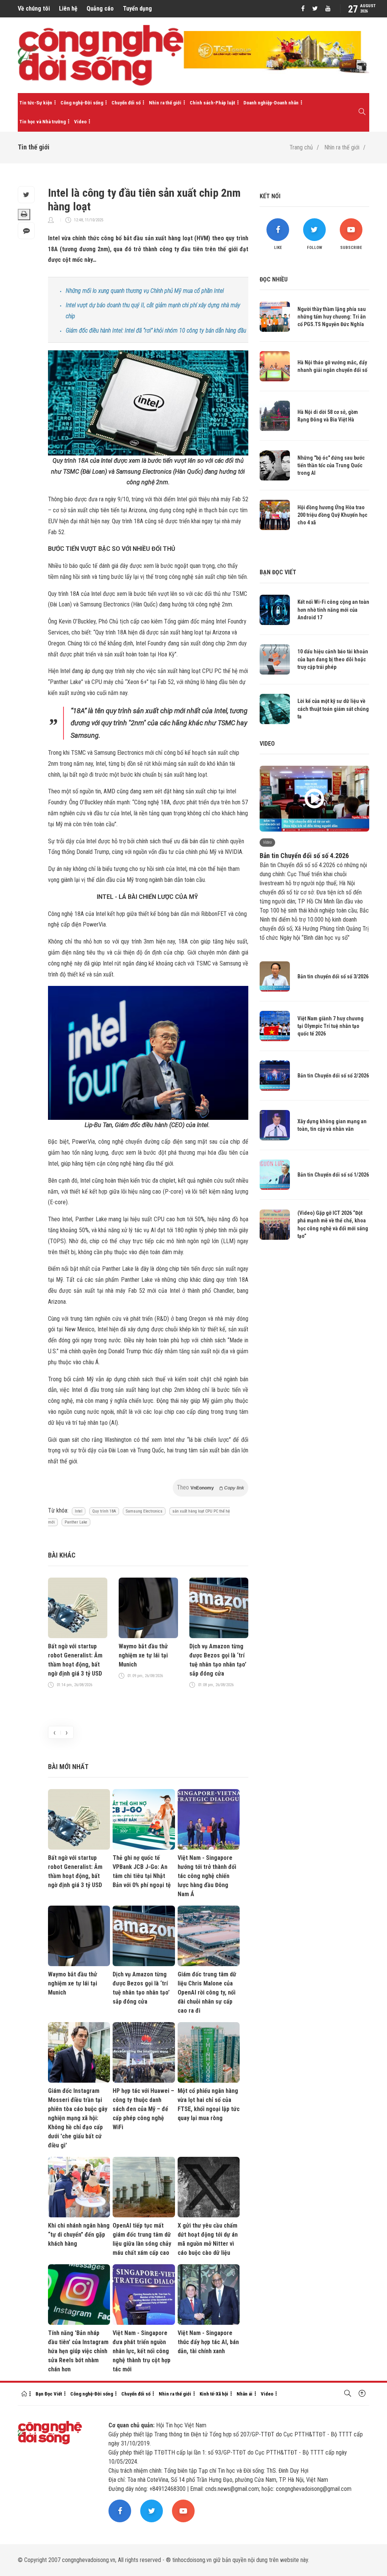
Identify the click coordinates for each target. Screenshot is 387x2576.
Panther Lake (76, 1522)
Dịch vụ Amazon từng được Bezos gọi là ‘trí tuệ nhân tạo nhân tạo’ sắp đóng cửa (218, 1660)
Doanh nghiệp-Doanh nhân (271, 103)
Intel (79, 1511)
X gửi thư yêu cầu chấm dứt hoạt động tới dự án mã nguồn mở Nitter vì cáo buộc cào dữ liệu (208, 2239)
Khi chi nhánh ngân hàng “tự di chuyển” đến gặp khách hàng (79, 2235)
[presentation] (54, 1732)
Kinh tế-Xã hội (214, 2394)
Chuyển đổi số (126, 103)
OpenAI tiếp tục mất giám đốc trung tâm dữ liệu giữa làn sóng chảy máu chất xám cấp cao (142, 2239)
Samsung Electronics (144, 1511)
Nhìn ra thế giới (165, 103)
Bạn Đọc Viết (49, 2394)
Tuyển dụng (137, 9)
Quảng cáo (100, 9)
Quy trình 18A (104, 1511)
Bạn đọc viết (278, 572)
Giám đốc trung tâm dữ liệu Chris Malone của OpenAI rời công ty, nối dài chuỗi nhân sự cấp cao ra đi (207, 1992)
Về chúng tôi (34, 9)
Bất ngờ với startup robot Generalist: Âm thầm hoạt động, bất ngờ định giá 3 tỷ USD (75, 1660)
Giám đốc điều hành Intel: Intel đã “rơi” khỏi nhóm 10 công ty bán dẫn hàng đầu (156, 330)
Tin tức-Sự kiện (36, 103)
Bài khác (62, 1555)
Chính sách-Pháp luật (212, 103)
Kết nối (270, 196)
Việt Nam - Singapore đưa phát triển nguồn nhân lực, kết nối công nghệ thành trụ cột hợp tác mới (142, 2351)
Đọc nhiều (274, 279)
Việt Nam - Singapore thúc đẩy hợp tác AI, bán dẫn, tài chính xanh (208, 2342)
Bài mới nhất (68, 1767)
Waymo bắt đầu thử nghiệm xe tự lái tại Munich (143, 1655)
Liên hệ (68, 9)
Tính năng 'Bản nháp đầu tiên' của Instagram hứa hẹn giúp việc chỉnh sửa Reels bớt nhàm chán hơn (78, 2351)
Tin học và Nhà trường (43, 122)
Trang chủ (301, 147)
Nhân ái (245, 2394)
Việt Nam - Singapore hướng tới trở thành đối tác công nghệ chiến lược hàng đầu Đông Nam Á (207, 1876)
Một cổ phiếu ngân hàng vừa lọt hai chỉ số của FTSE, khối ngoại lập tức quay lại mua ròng (209, 2104)
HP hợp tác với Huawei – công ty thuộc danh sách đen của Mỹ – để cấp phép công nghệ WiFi (143, 2109)
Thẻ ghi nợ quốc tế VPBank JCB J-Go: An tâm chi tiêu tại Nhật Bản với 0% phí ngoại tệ (142, 1871)
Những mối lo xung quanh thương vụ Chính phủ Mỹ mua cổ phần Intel (145, 291)
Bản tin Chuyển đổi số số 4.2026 (304, 856)
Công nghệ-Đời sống (82, 103)
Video (80, 122)
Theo (211, 1487)
